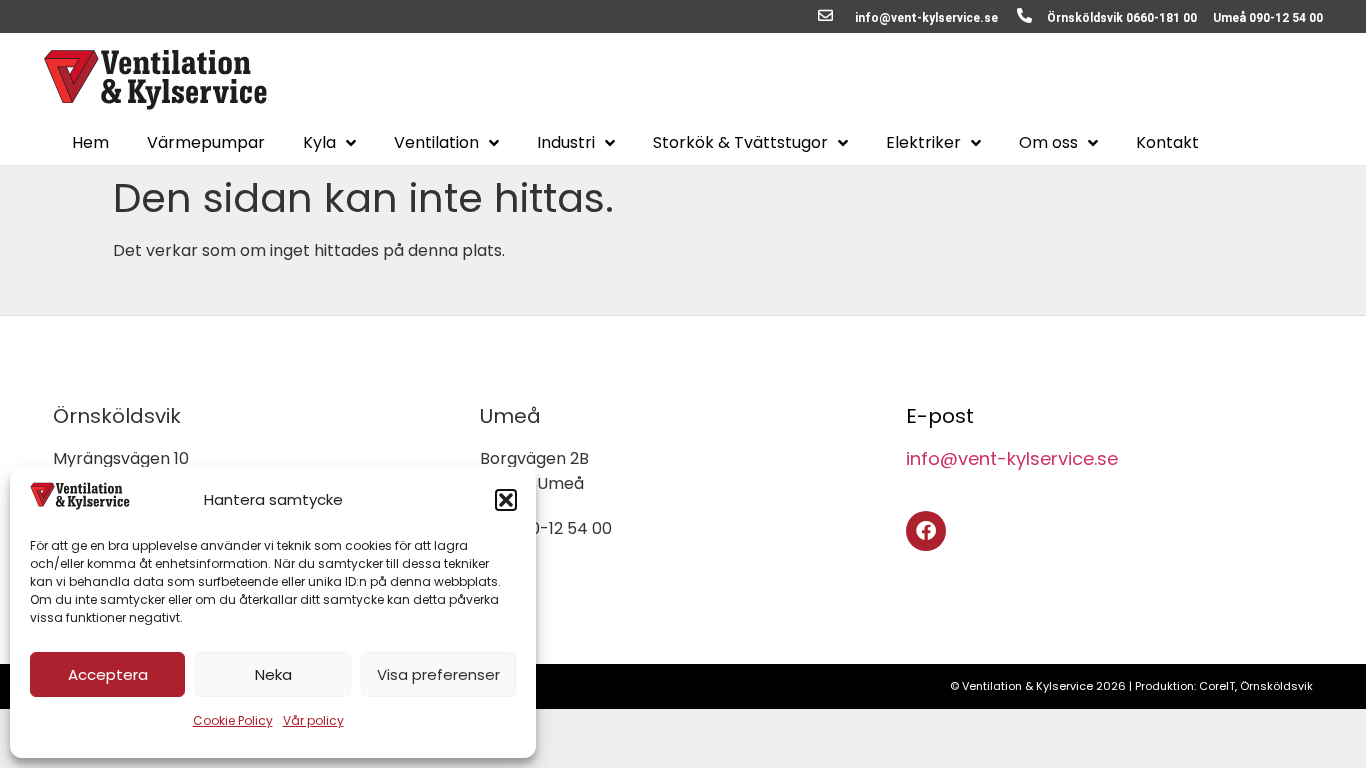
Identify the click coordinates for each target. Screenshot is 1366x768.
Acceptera (108, 674)
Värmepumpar (206, 143)
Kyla (319, 143)
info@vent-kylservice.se (926, 18)
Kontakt (1167, 143)
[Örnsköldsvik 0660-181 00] (1024, 15)
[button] (506, 500)
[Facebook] (926, 531)
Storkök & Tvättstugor (740, 143)
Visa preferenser (438, 674)
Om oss (1048, 143)
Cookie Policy (233, 720)
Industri (566, 143)
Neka (273, 674)
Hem (90, 143)
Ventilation (436, 143)
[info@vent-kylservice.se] (825, 15)
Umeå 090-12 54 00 (1268, 18)
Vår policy (313, 720)
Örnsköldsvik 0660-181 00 (1122, 18)
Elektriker (923, 143)
